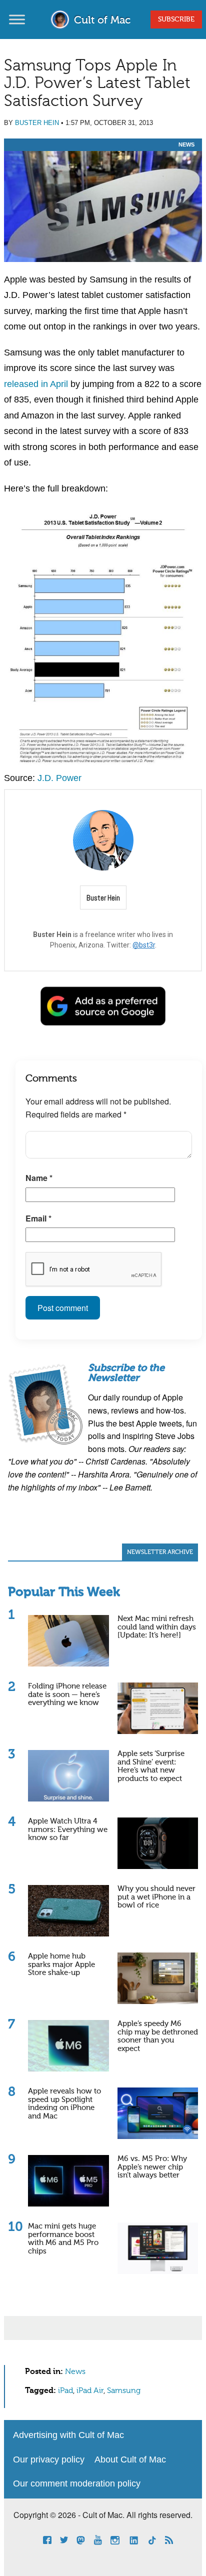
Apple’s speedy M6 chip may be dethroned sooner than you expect (158, 2036)
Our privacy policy (49, 2459)
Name (39, 1178)
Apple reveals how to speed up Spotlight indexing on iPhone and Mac (64, 2104)
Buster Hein (37, 123)
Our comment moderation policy (77, 2483)
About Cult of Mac (130, 2459)
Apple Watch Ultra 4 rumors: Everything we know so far (68, 1829)
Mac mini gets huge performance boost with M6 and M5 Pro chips (63, 2239)
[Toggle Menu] (17, 19)
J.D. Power (59, 778)
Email (38, 1218)
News (186, 144)
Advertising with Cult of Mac (68, 2435)
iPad (65, 2391)
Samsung (124, 2391)
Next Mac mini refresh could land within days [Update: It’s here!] (157, 1627)
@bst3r (144, 945)
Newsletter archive (160, 1552)
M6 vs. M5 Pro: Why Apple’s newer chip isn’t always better (152, 2167)
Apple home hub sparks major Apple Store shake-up (61, 1964)
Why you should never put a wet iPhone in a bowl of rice (156, 1897)
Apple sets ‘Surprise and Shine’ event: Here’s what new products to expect (151, 1766)
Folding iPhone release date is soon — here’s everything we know (67, 1694)
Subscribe (176, 19)
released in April (36, 384)
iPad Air (90, 2391)
